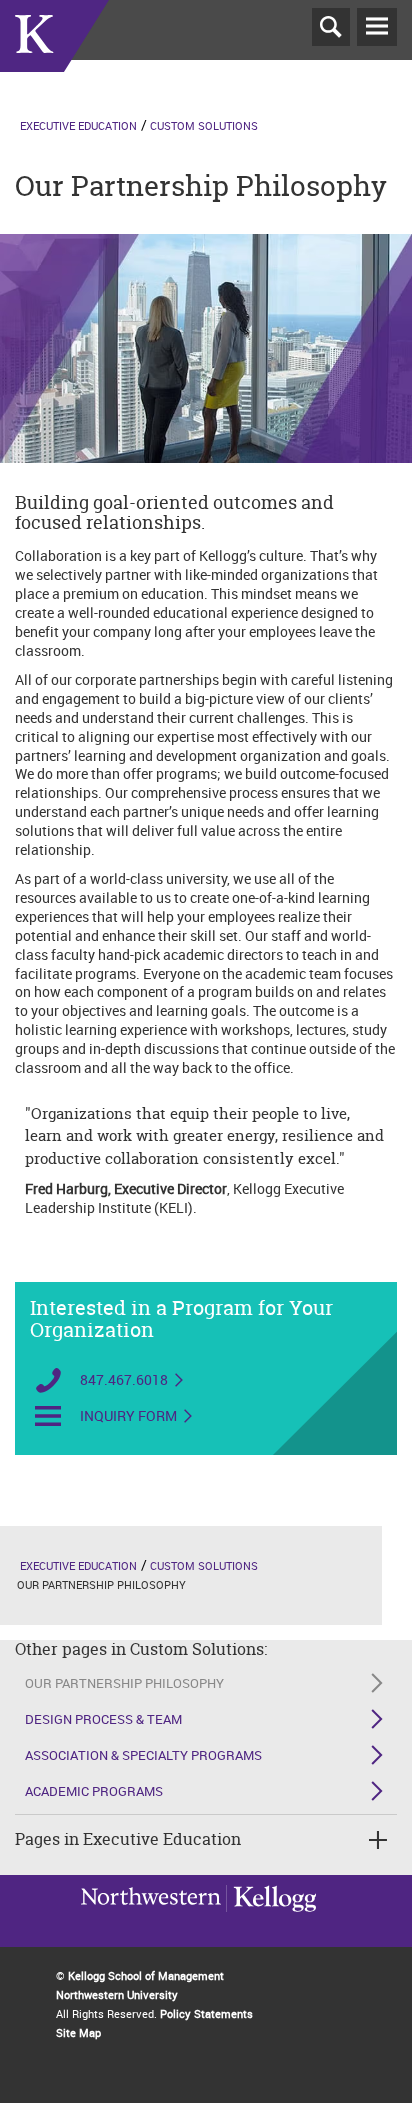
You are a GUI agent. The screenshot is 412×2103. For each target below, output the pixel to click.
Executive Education (78, 125)
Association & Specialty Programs (143, 1755)
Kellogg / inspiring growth (151, 1924)
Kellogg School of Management (146, 1975)
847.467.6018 (124, 1379)
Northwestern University (271, 1922)
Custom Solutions (204, 125)
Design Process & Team (103, 1719)
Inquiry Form (128, 1416)
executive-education (54, 59)
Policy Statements (206, 2013)
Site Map (78, 2032)
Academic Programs (94, 1791)
